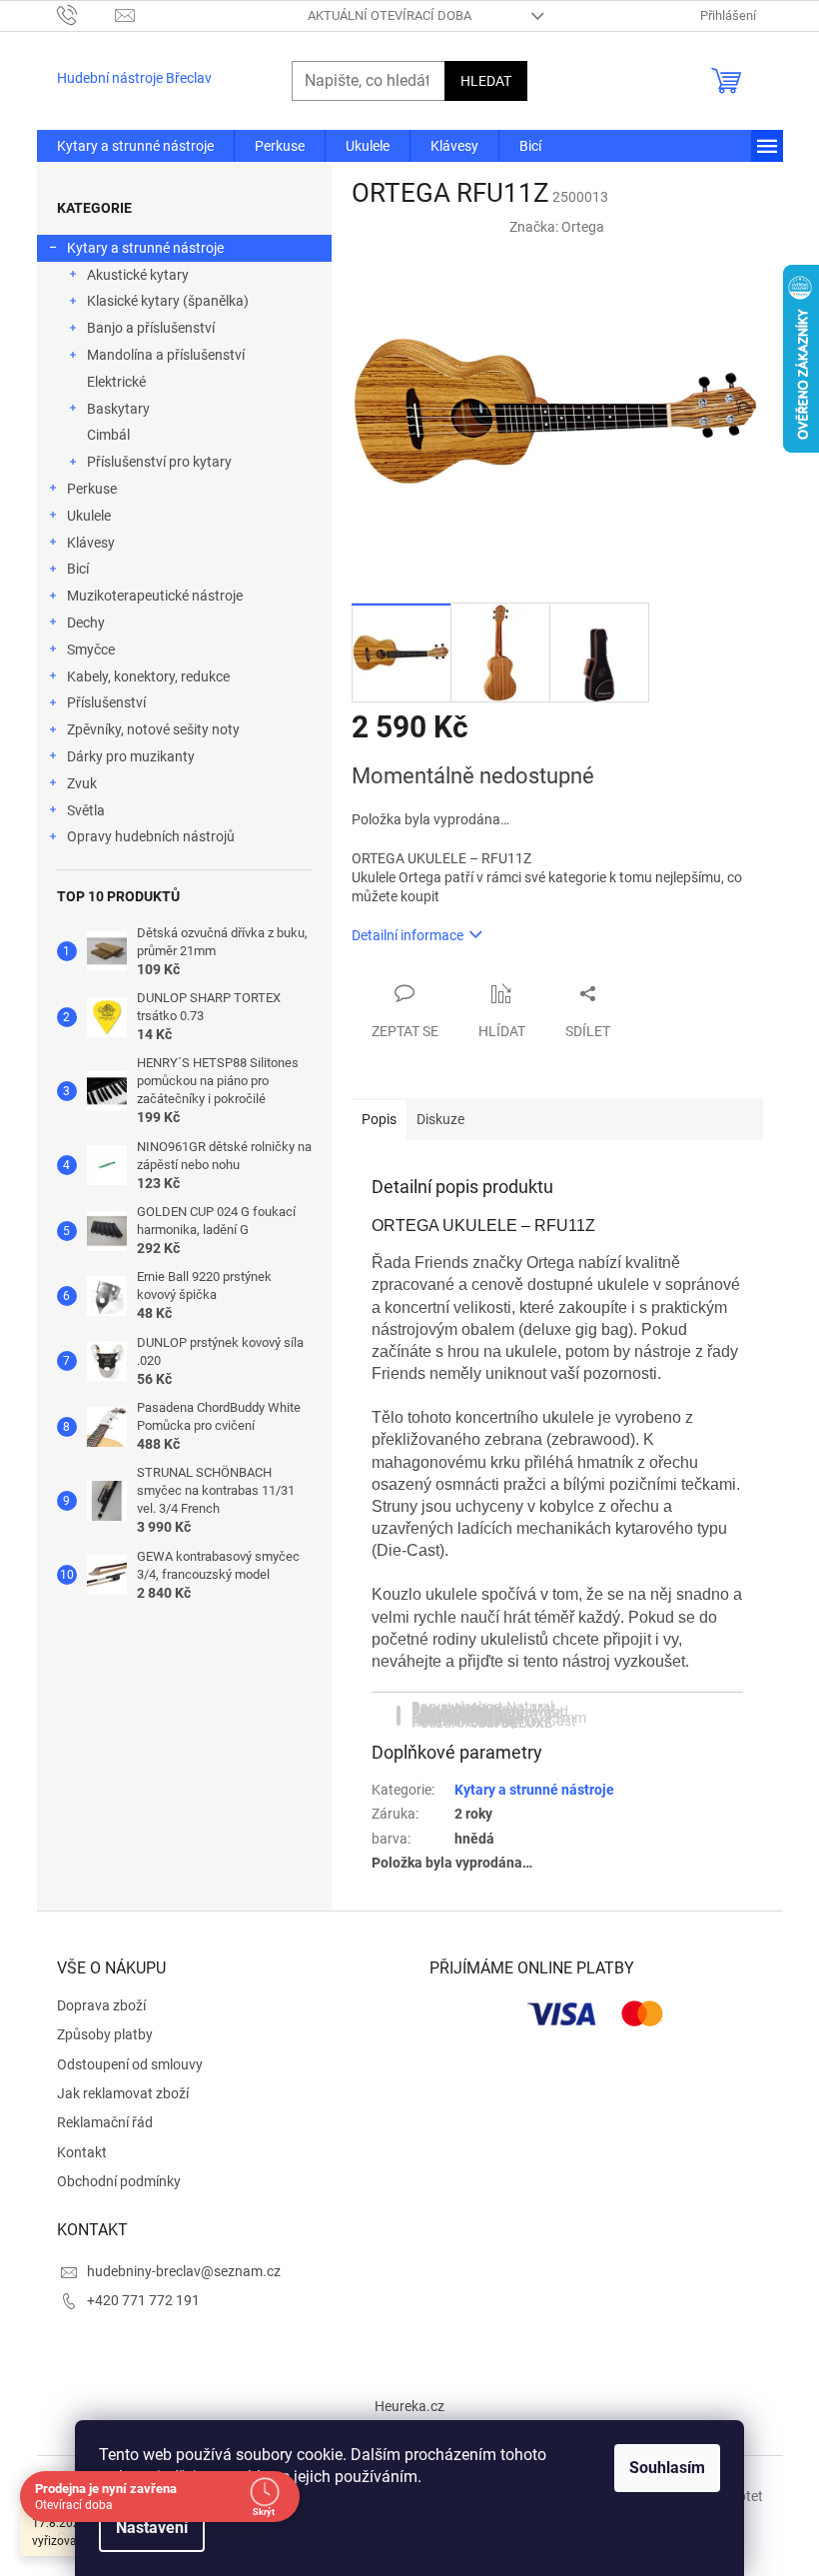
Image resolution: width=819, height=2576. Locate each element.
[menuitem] (135, 146)
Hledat (486, 81)
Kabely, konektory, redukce (148, 676)
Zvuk (82, 783)
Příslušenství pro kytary (159, 462)
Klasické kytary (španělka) (168, 301)
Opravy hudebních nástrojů (151, 836)
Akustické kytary (138, 275)
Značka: (557, 227)
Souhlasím (660, 2468)
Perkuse (92, 489)
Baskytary (118, 409)
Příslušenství (106, 702)
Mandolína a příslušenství (166, 355)
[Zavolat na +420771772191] (86, 14)
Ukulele (89, 516)
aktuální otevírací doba (390, 15)
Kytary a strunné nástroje (145, 248)
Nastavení (145, 2528)
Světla (86, 810)
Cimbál (108, 435)
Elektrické (116, 382)
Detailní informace (408, 935)
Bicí (78, 569)
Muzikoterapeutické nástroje (155, 596)
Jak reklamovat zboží (123, 2093)
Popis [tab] (379, 1119)
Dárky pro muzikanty (131, 756)
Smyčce (91, 649)
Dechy (86, 623)
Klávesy (91, 543)
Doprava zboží (101, 2005)
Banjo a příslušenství (151, 328)
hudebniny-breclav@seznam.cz (184, 2271)
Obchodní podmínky (119, 2181)
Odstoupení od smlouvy (130, 2064)
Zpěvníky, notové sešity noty (153, 729)
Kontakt (82, 2152)
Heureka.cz (409, 2406)
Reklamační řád (105, 2122)
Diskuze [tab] (440, 1119)
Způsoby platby (105, 2034)
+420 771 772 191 (143, 2300)
